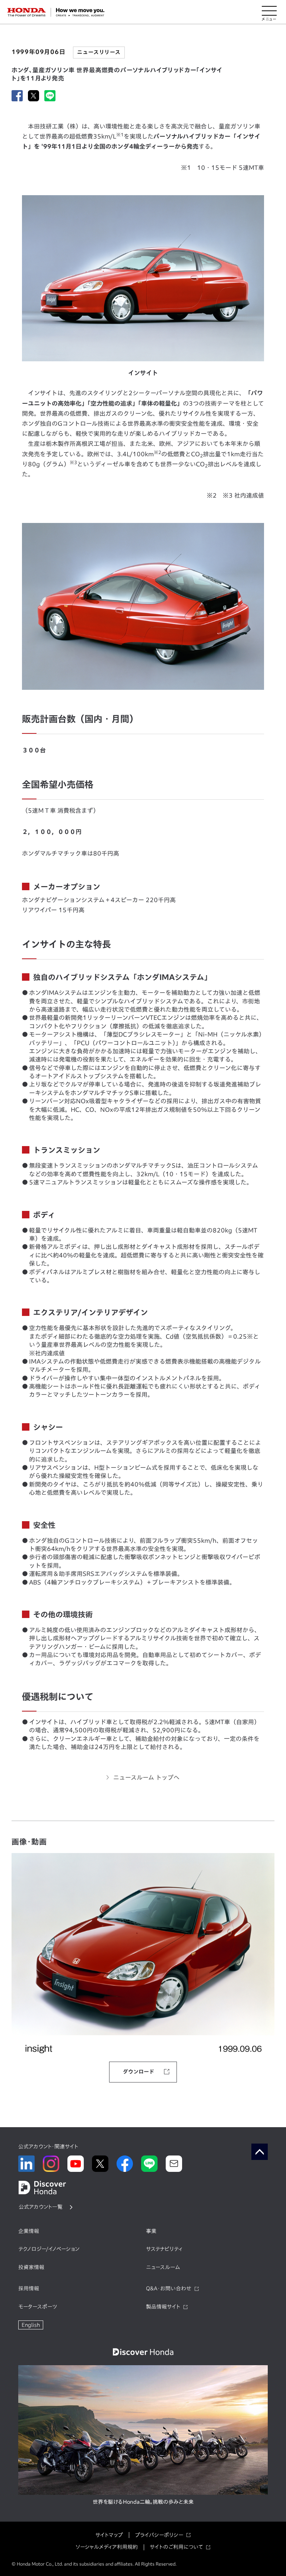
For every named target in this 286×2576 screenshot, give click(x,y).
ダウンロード (139, 2072)
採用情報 (29, 2288)
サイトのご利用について (176, 2547)
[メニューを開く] (269, 12)
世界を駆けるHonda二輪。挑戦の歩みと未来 (143, 2502)
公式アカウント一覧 (41, 2207)
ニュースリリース (99, 52)
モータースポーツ (38, 2307)
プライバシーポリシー (159, 2535)
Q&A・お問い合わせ (169, 2288)
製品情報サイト (163, 2307)
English (31, 2325)
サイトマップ (109, 2535)
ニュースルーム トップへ (146, 1777)
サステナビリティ (164, 2249)
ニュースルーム (163, 2267)
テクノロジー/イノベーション (49, 2249)
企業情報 (29, 2231)
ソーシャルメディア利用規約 (107, 2547)
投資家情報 (31, 2267)
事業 (151, 2231)
